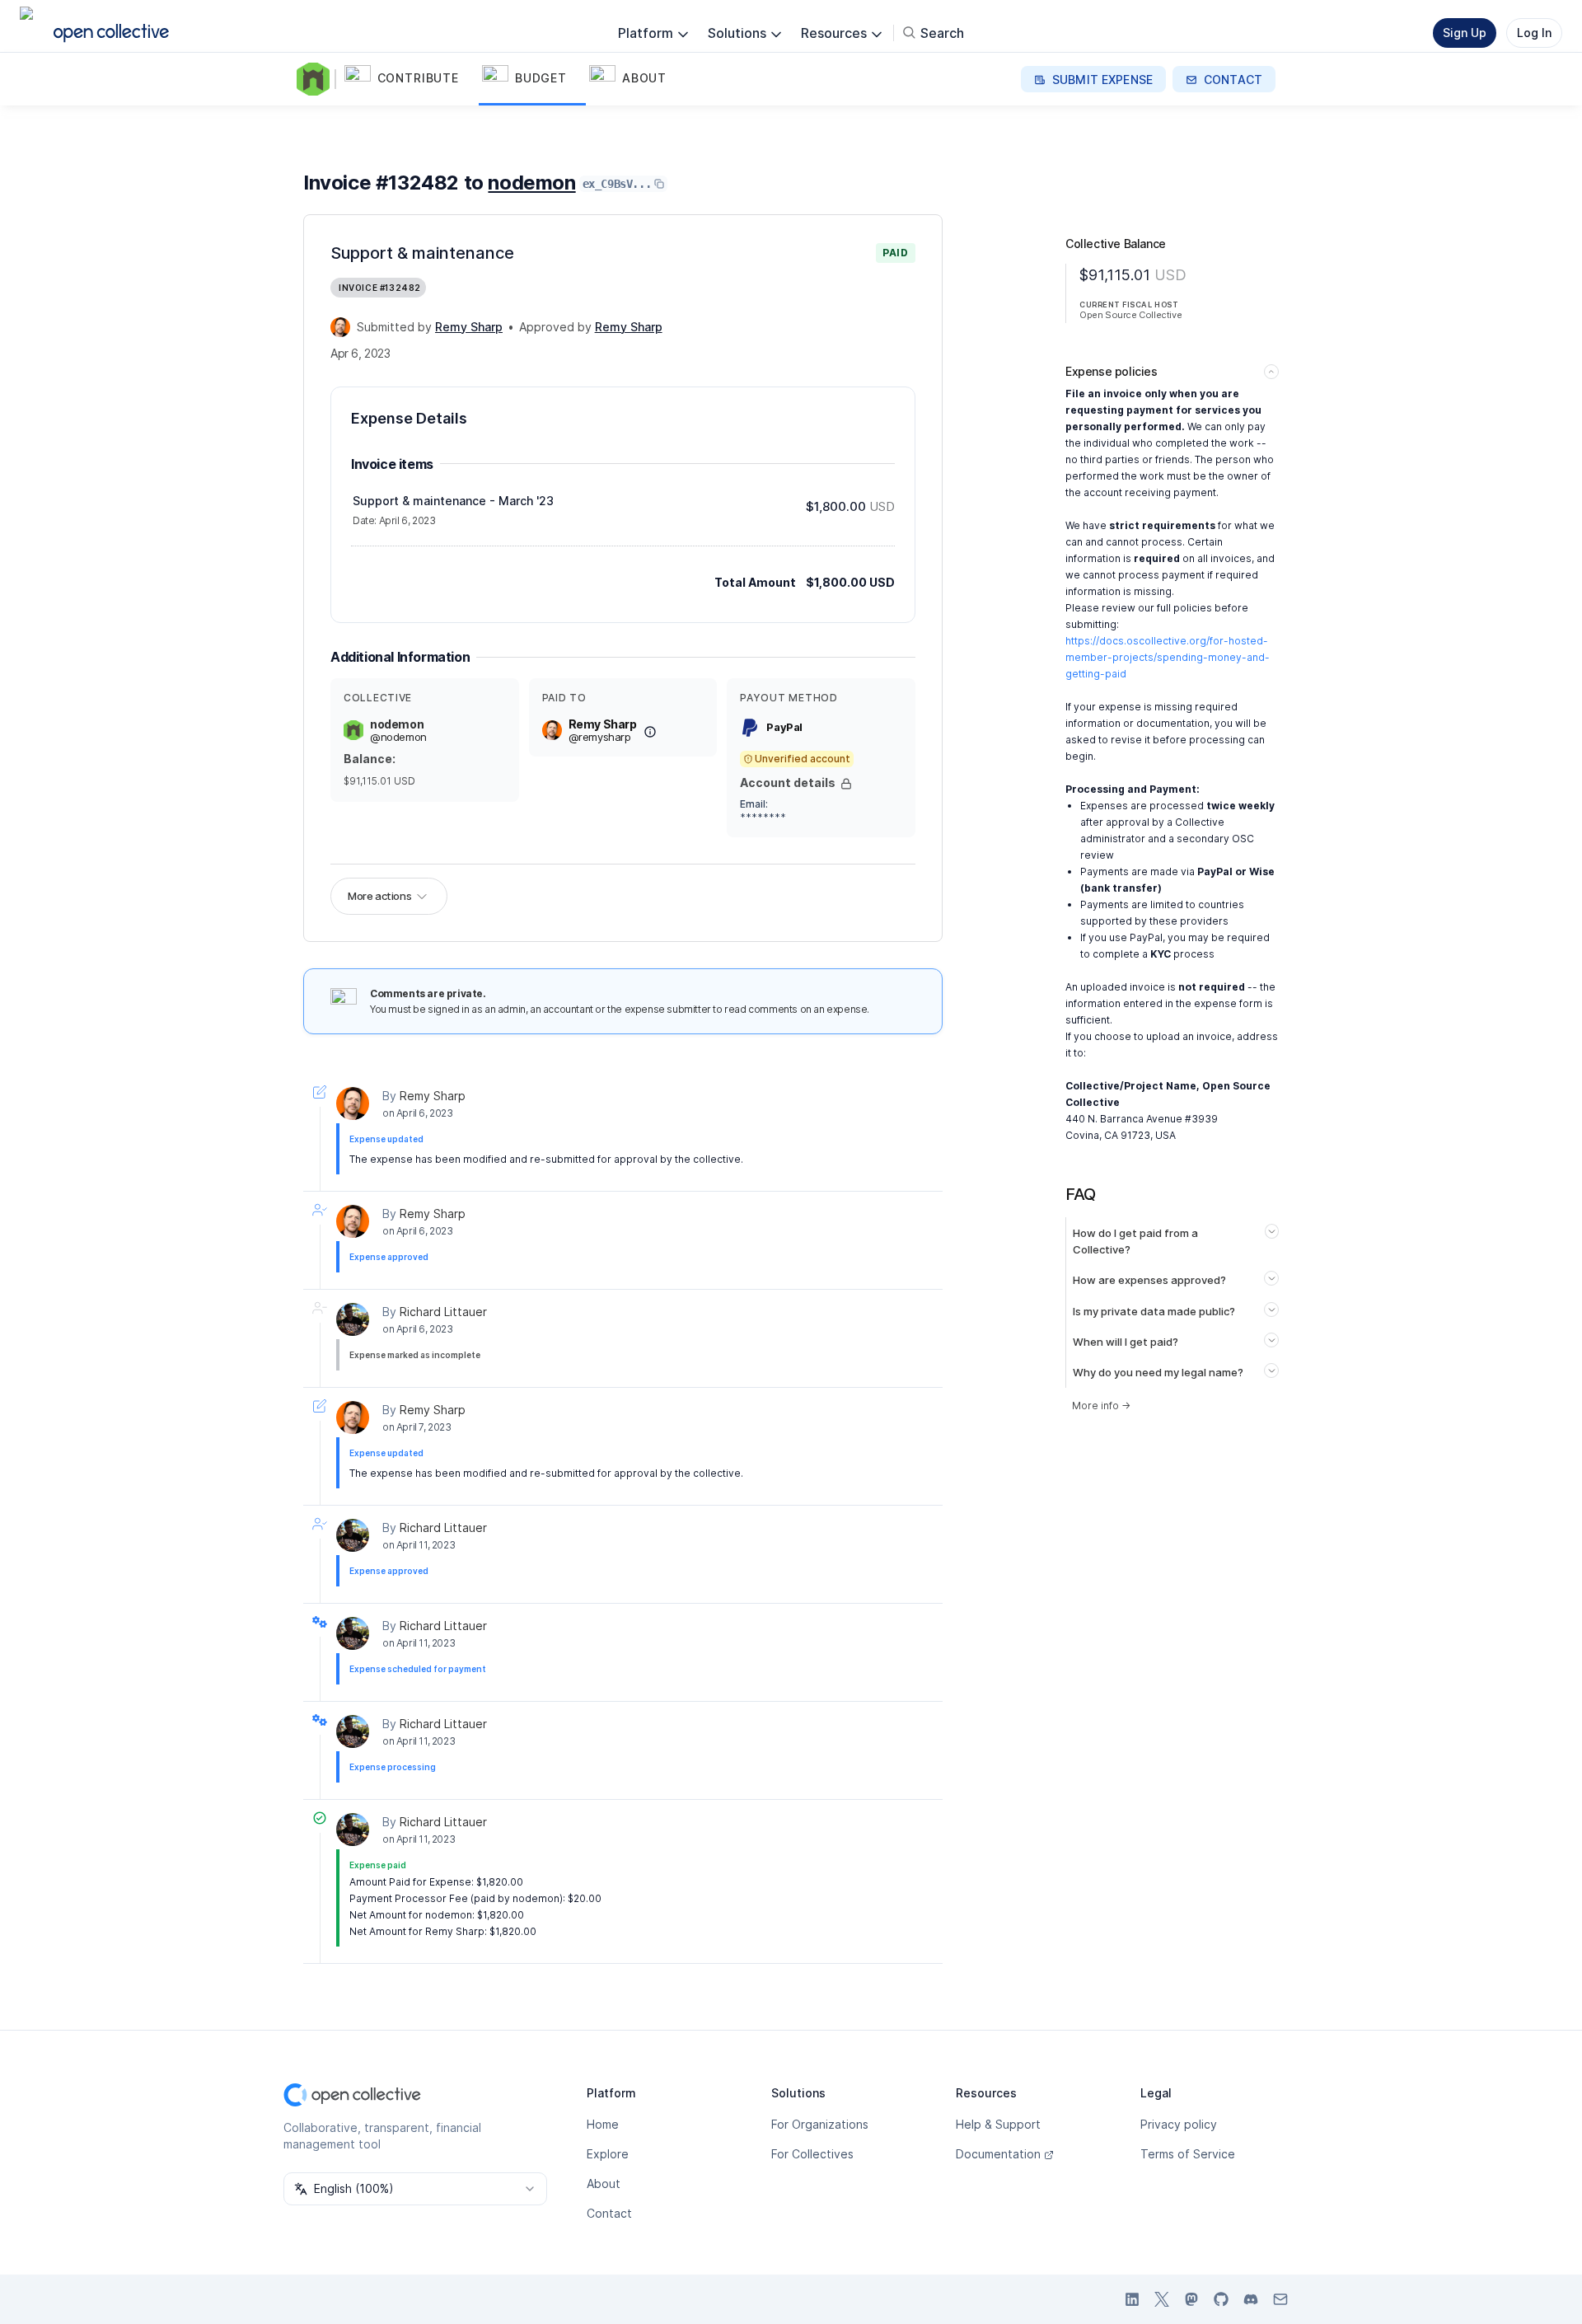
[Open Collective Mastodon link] (1191, 2299)
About (604, 2183)
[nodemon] (316, 79)
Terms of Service (1188, 2154)
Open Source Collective (1130, 315)
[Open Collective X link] (1162, 2299)
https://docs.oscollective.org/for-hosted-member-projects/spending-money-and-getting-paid (1168, 657)
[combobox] (415, 2189)
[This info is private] (846, 784)
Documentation (998, 2154)
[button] (410, 79)
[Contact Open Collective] (1280, 2299)
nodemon (531, 183)
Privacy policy (1179, 2124)
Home (603, 2124)
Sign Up (1465, 33)
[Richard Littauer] (353, 1319)
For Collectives (812, 2154)
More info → (1101, 1406)
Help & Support (998, 2124)
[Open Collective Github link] (1221, 2299)
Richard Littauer (443, 1312)
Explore (608, 2154)
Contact (609, 2213)
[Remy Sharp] (340, 327)
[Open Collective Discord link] (1251, 2299)
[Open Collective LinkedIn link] (1132, 2299)
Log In (1534, 33)
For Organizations (820, 2124)
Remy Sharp (433, 1096)
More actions (379, 896)
